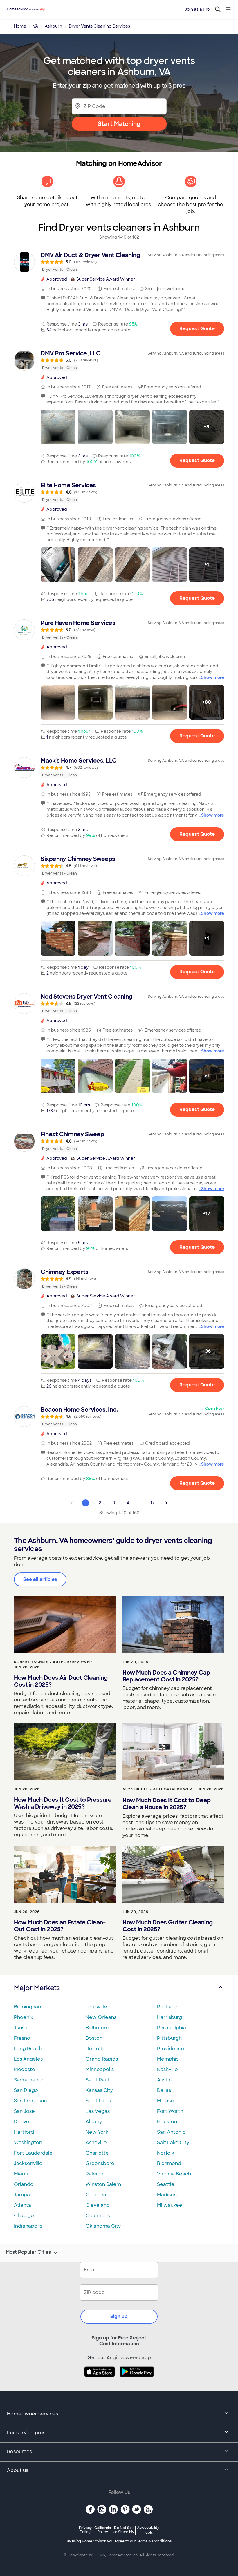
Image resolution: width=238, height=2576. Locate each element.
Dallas (164, 2090)
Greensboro (100, 2163)
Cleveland (98, 2205)
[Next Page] (166, 1503)
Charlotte (97, 2153)
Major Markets (37, 1988)
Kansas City (99, 2090)
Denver (23, 2122)
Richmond (169, 2163)
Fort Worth (170, 2111)
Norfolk (166, 2153)
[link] (119, 262)
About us (18, 2470)
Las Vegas (98, 2111)
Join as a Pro (197, 9)
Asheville (96, 2143)
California (103, 2530)
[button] (58, 427)
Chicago (24, 2216)
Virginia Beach (174, 2174)
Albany (94, 2122)
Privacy (85, 2530)
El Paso (165, 2101)
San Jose (24, 2111)
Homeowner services (33, 2414)
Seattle (166, 2184)
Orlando (24, 2184)
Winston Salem (103, 2184)
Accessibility (148, 2530)
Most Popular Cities (28, 2252)
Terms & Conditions (154, 2541)
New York (97, 2132)
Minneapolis (100, 2069)
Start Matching (119, 124)
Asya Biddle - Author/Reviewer (157, 1789)
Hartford (24, 2132)
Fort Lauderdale (33, 2153)
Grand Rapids (102, 2059)
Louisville (96, 2007)
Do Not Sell (124, 2530)
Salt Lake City (173, 2143)
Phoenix (24, 2017)
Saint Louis (98, 2101)
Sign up (119, 2316)
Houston (167, 2122)
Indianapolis (28, 2226)
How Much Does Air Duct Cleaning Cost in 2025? (61, 1681)
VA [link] (35, 26)
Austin (164, 2080)
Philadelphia (172, 2028)
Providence (171, 2049)
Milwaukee (170, 2205)
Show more (213, 677)
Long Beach (28, 2049)
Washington (28, 2143)
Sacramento (29, 2080)
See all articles (40, 1579)
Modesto (25, 2069)
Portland (167, 2007)
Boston (94, 2038)
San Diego (26, 2090)
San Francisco (30, 2101)
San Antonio (171, 2132)
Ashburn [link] (53, 26)
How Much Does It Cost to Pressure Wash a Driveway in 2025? (63, 1803)
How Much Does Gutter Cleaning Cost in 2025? (168, 1926)
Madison (167, 2195)
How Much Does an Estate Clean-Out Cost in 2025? (60, 1926)
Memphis (168, 2059)
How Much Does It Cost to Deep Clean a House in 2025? (167, 1804)
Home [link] (20, 26)
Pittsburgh (169, 2038)
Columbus (98, 2216)
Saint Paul (97, 2080)
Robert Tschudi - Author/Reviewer (53, 1662)
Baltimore (97, 2028)
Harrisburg (170, 2017)
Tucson (22, 2028)
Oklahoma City (103, 2226)
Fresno (22, 2038)
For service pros (26, 2433)
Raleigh (94, 2174)
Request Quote (197, 329)
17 (152, 1503)
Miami (21, 2174)
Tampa (22, 2195)
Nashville (167, 2069)
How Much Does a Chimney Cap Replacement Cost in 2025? (166, 1676)
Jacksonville (28, 2163)
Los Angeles (28, 2059)
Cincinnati (98, 2195)
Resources (19, 2452)
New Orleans (101, 2017)
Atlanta (22, 2205)
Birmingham (28, 2007)
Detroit (94, 2049)
